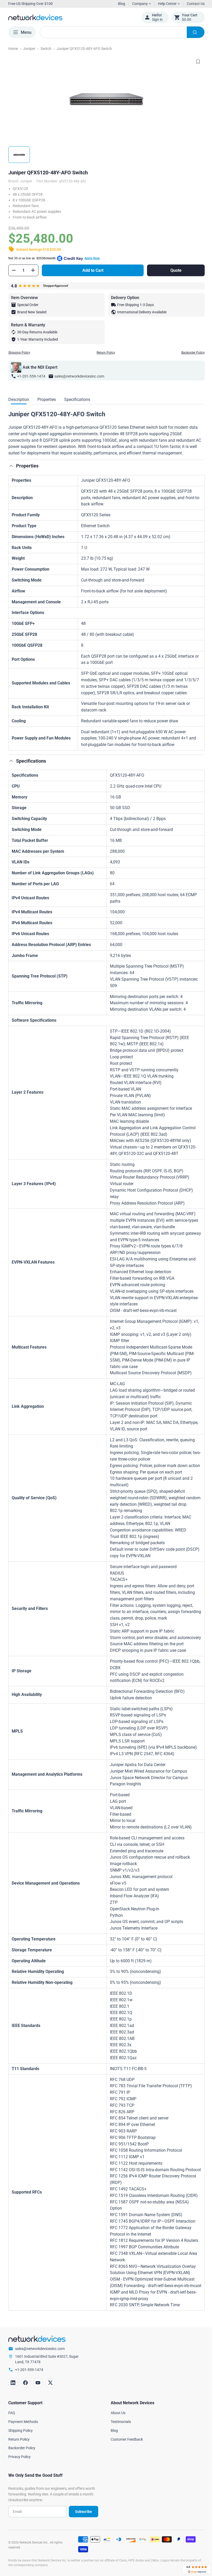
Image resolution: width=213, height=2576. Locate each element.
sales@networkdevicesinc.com (79, 376)
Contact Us (192, 4)
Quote (173, 270)
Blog (122, 4)
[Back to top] (11, 466)
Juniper (29, 49)
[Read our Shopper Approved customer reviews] (193, 2569)
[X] (50, 2421)
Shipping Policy (19, 353)
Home (13, 49)
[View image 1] (19, 155)
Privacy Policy (19, 2495)
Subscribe (81, 2550)
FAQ (12, 2452)
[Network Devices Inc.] (71, 17)
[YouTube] (38, 2421)
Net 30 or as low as (54, 258)
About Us (116, 2452)
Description (19, 399)
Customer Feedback (125, 2478)
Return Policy (104, 353)
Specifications (77, 399)
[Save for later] (194, 62)
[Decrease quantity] (14, 270)
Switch (46, 49)
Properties (47, 399)
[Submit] (192, 32)
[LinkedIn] (13, 2421)
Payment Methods (23, 2460)
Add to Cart (92, 270)
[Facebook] (25, 2421)
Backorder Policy (189, 353)
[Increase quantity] (33, 270)
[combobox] (120, 32)
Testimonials (119, 2460)
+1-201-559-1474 (31, 376)
